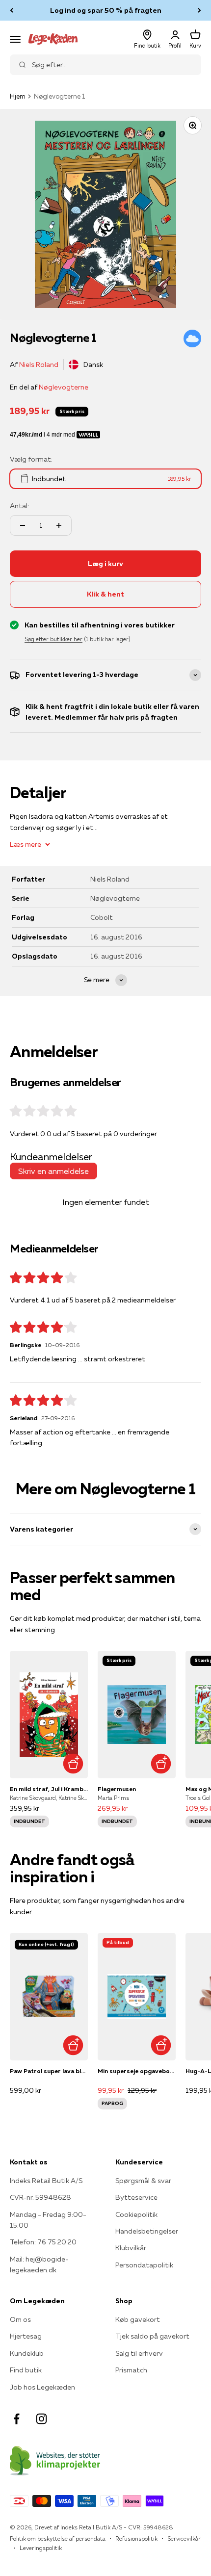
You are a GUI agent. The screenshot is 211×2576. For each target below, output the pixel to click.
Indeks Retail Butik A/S (46, 2181)
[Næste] (199, 10)
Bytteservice (136, 2197)
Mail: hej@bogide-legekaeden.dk (39, 2264)
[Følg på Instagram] (41, 2419)
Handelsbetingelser (147, 2231)
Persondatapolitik (144, 2265)
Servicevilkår (184, 2538)
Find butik (26, 2370)
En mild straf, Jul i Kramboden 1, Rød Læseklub (49, 1789)
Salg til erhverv (139, 2353)
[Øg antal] (59, 525)
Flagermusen (117, 1789)
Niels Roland (39, 364)
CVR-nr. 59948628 (40, 2197)
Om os (20, 2319)
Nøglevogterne (64, 387)
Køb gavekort (138, 2319)
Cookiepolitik (136, 2214)
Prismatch (131, 2370)
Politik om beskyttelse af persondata (58, 2538)
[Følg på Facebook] (16, 2419)
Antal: (19, 506)
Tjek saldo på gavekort (152, 2336)
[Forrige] (12, 10)
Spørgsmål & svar (143, 2181)
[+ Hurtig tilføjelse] (73, 1763)
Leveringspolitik (41, 2548)
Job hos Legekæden (42, 2387)
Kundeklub (27, 2353)
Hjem (18, 96)
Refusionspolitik (136, 2538)
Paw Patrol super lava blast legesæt (49, 2071)
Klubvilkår (131, 2248)
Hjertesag (26, 2336)
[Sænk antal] (23, 525)
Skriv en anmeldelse (53, 1171)
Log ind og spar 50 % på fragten (106, 10)
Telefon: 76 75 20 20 (43, 2242)
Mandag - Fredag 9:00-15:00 (48, 2220)
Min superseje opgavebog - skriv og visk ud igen (137, 2071)
